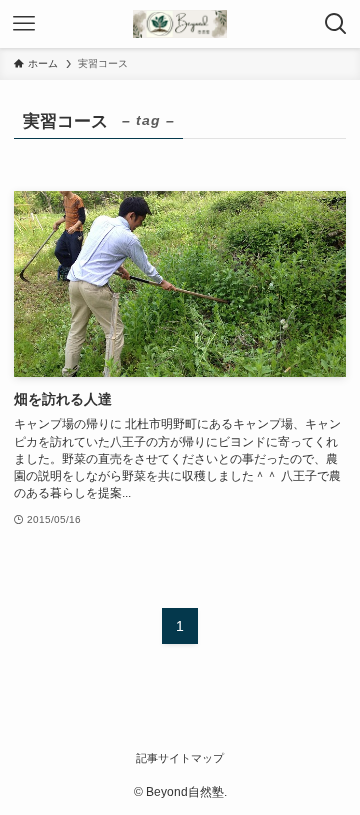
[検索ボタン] (336, 24)
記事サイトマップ (180, 758)
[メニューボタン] (24, 24)
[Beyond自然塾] (179, 24)
